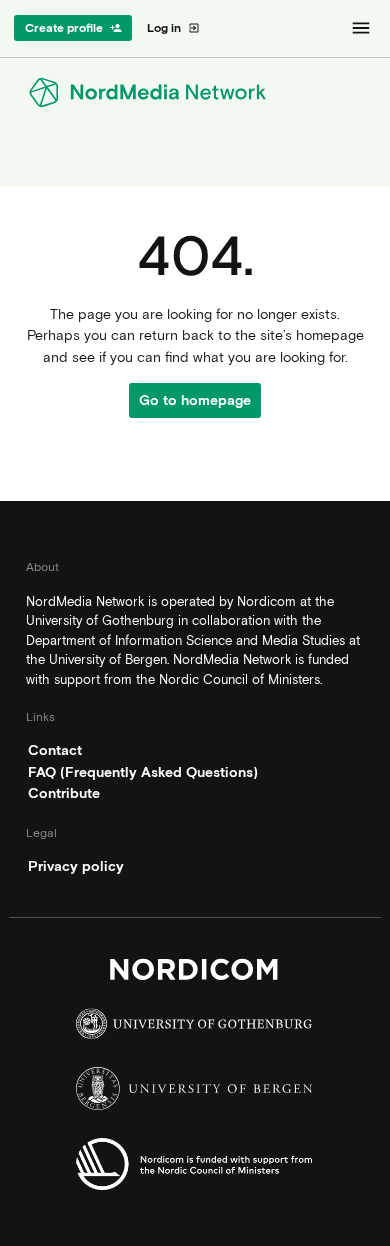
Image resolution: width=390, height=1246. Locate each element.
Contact (55, 750)
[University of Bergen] (194, 1094)
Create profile (73, 28)
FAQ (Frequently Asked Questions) (143, 772)
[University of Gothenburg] (194, 1029)
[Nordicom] (194, 974)
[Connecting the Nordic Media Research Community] (195, 92)
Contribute (64, 793)
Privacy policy (76, 866)
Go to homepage (195, 400)
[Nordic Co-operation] (194, 1169)
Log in (173, 28)
